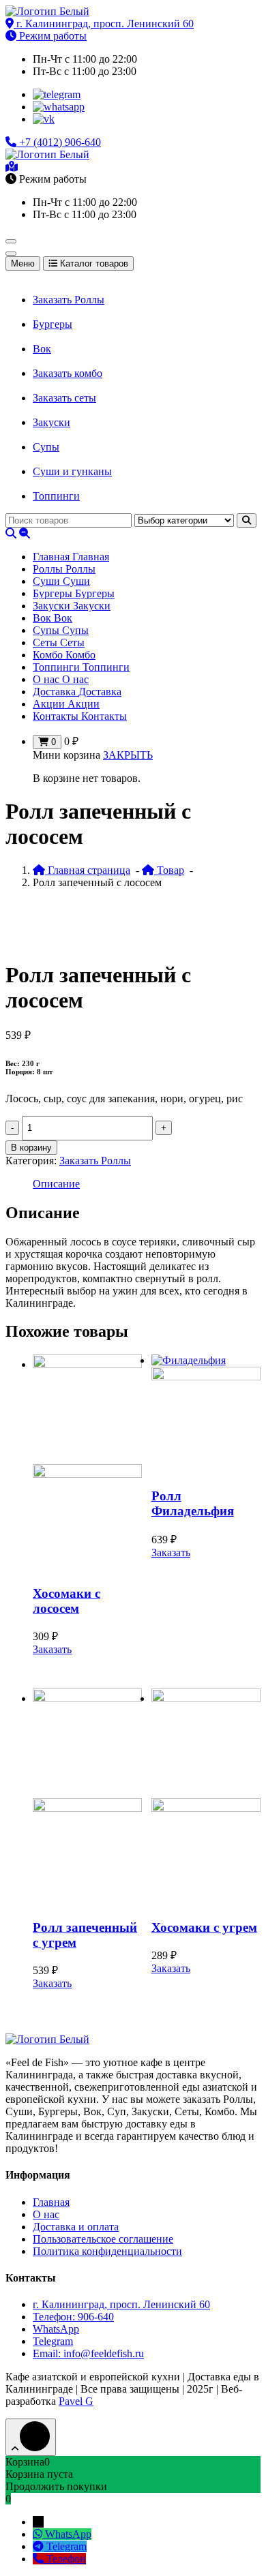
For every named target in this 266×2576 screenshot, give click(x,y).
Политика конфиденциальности (107, 2251)
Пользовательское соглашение (103, 2239)
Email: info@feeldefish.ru (88, 2353)
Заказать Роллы (69, 300)
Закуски (51, 422)
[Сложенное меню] (11, 241)
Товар (169, 870)
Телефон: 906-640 (73, 2317)
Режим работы (51, 36)
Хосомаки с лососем (66, 1601)
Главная (51, 2202)
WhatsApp (56, 2329)
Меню (23, 263)
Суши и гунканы (72, 471)
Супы (46, 447)
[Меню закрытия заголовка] (11, 254)
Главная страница (88, 870)
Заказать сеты (64, 398)
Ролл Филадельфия (193, 1503)
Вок (42, 349)
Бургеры (53, 324)
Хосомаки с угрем (204, 1927)
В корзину (31, 1148)
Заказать (52, 1649)
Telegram (53, 2341)
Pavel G (76, 2401)
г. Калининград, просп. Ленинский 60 (104, 24)
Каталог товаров (93, 263)
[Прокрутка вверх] (31, 2437)
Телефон (66, 2559)
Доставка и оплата (76, 2227)
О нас (46, 2214)
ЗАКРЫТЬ (128, 755)
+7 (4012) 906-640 (59, 142)
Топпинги (56, 496)
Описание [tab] (56, 1184)
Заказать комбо (68, 373)
